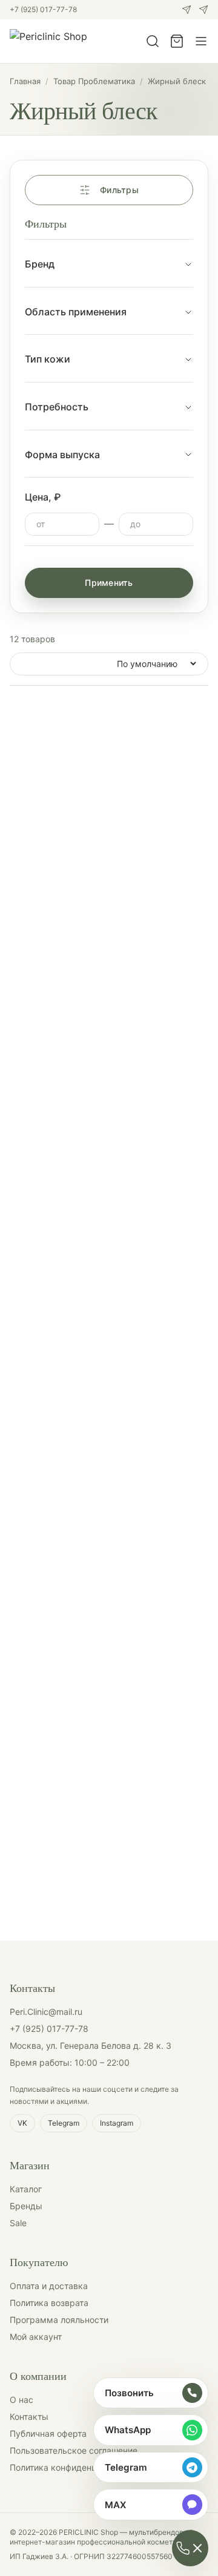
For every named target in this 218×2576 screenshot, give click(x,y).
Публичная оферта (48, 2433)
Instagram (117, 2123)
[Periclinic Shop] (48, 41)
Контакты (29, 2417)
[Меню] (201, 41)
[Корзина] (177, 41)
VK (22, 2123)
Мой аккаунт (36, 2337)
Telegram (64, 2123)
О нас (21, 2400)
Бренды (26, 2206)
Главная (25, 81)
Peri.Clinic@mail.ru (46, 2012)
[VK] (187, 10)
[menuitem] (151, 2393)
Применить (109, 583)
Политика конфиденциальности (75, 2467)
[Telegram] (203, 10)
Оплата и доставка (49, 2286)
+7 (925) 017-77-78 (43, 9)
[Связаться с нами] (190, 2548)
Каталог (26, 2189)
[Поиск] (153, 41)
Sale (18, 2223)
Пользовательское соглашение (74, 2450)
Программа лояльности (59, 2320)
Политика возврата (49, 2303)
